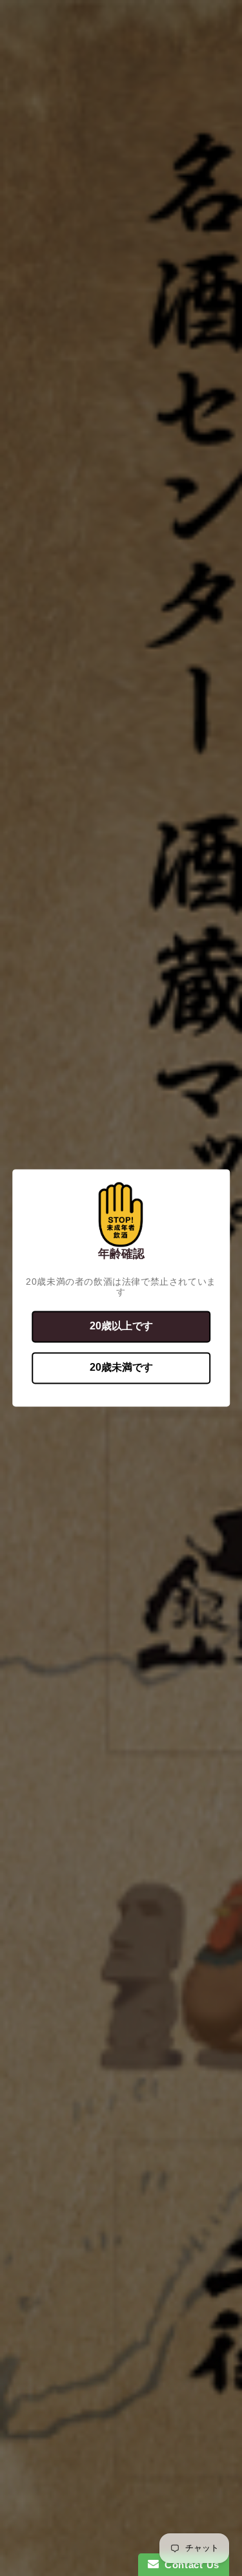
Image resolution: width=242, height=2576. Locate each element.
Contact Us (189, 2565)
